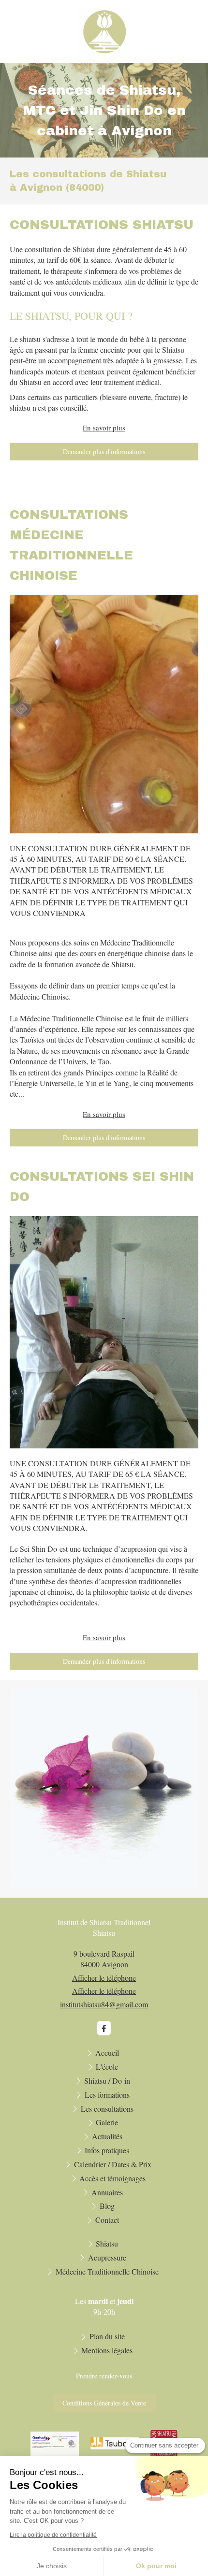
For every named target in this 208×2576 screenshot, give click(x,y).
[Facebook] (104, 2028)
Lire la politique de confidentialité (53, 2535)
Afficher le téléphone (104, 1978)
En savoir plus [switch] (104, 428)
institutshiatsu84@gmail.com (104, 2004)
